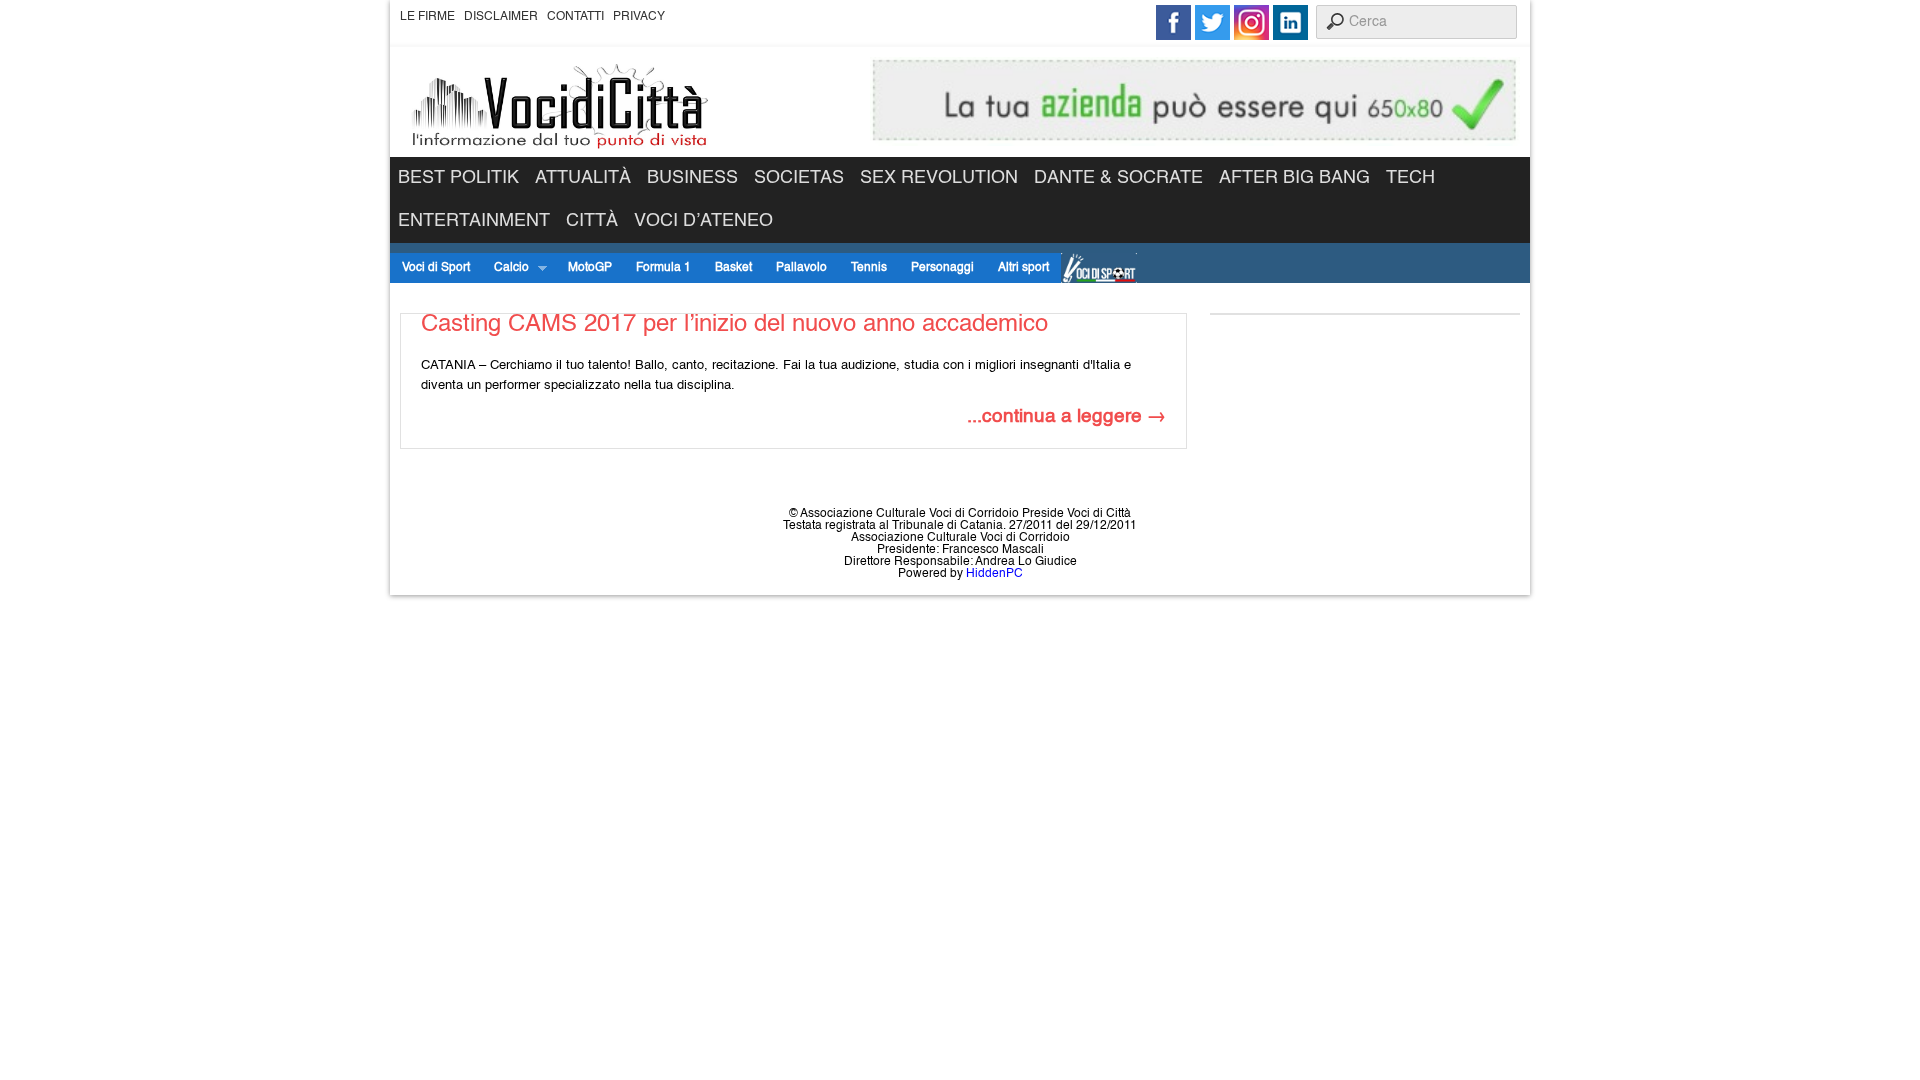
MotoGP (590, 268)
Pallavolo (801, 268)
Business (692, 178)
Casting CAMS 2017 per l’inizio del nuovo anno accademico (734, 325)
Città (592, 221)
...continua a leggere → (1066, 416)
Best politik (458, 178)
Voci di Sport (436, 268)
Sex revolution (939, 178)
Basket (733, 268)
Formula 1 (663, 268)
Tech (1410, 178)
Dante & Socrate (1118, 178)
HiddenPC (994, 574)
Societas (799, 178)
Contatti (575, 17)
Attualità (583, 178)
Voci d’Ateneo (703, 221)
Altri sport (1023, 268)
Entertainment (474, 221)
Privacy (639, 17)
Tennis (869, 268)
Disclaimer (501, 17)
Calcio (505, 268)
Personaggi (942, 268)
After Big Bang (1294, 178)
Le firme (427, 17)
